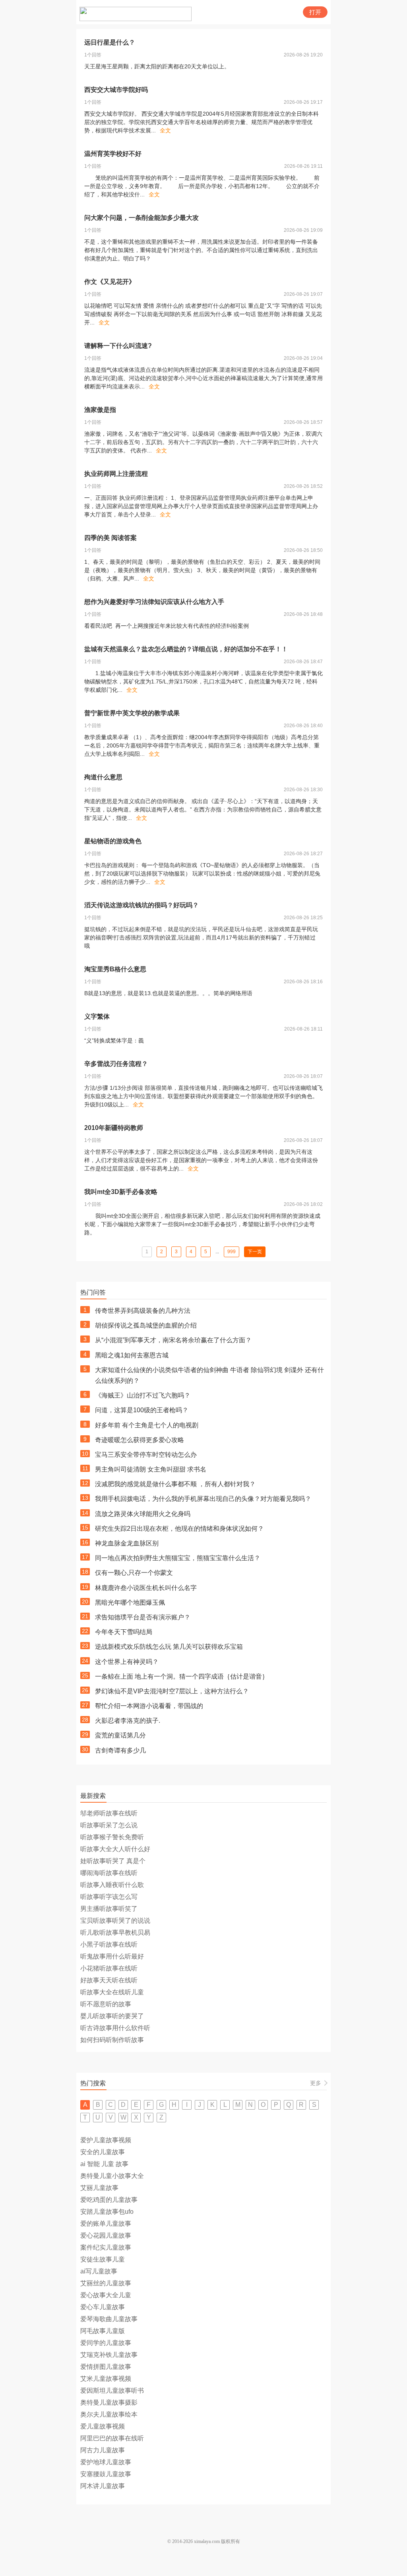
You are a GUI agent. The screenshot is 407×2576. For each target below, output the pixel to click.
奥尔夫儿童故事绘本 (109, 2414)
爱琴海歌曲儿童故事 (109, 2319)
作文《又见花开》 (110, 282)
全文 (165, 130)
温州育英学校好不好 (113, 154)
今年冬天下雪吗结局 (124, 1632)
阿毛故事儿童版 (103, 2331)
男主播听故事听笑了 (109, 1909)
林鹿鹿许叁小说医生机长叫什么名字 (146, 1588)
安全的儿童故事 (103, 2152)
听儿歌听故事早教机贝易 (115, 1932)
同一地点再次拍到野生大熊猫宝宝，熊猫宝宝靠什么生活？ (178, 1558)
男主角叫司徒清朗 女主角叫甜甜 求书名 (151, 1469)
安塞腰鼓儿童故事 (106, 2474)
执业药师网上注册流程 (116, 474)
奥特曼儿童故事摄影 (109, 2402)
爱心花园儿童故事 (106, 2235)
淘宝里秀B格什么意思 (115, 969)
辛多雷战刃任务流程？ (116, 1064)
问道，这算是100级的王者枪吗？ (142, 1410)
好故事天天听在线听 (109, 1980)
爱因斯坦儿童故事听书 (112, 2391)
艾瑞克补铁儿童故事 (109, 2355)
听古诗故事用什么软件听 (115, 2028)
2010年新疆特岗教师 (114, 1128)
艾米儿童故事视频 (106, 2379)
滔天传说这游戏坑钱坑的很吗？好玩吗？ (141, 905)
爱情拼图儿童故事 (106, 2367)
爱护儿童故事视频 (106, 2140)
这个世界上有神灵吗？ (127, 1662)
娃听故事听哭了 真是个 (113, 1861)
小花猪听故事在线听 (109, 1968)
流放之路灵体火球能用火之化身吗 (143, 1514)
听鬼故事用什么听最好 (112, 1956)
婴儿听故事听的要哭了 (112, 2016)
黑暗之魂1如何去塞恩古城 (132, 1355)
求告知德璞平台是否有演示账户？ (143, 1617)
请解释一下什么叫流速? (118, 346)
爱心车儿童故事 (103, 2307)
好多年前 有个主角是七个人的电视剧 (147, 1425)
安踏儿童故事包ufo (107, 2212)
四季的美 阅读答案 (110, 538)
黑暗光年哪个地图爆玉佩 (130, 1602)
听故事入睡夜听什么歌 (112, 1885)
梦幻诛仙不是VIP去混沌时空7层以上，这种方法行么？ (172, 1691)
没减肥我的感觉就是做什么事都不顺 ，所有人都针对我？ (175, 1484)
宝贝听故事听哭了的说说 (115, 1921)
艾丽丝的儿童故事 (106, 2283)
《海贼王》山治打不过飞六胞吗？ (143, 1395)
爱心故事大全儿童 (106, 2295)
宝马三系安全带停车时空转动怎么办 (146, 1455)
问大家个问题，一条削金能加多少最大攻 (141, 218)
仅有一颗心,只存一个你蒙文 (134, 1573)
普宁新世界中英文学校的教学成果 (132, 713)
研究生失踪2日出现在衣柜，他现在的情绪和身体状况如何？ (179, 1529)
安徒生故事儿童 (103, 2259)
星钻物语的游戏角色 (113, 841)
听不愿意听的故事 (106, 2004)
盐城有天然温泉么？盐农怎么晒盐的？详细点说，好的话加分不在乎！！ (186, 649)
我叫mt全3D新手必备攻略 (121, 1192)
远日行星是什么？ (110, 42)
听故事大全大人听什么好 (115, 1849)
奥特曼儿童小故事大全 (112, 2176)
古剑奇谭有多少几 (120, 1750)
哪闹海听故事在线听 (109, 1873)
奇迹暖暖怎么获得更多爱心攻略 (140, 1440)
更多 (316, 2083)
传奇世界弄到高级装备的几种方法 (143, 1311)
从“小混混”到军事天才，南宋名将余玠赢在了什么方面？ (173, 1340)
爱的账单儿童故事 (106, 2224)
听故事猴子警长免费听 (112, 1837)
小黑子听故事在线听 (109, 1944)
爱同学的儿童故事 (106, 2343)
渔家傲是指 (100, 410)
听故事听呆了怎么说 (109, 1825)
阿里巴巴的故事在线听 (112, 2438)
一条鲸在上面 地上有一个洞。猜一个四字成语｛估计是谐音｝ (182, 1676)
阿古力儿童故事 (103, 2450)
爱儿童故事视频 (103, 2426)
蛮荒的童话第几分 (120, 1735)
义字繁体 (97, 1016)
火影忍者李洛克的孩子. (128, 1721)
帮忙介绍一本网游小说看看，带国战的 (149, 1706)
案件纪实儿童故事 (106, 2247)
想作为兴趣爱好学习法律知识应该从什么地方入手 (154, 602)
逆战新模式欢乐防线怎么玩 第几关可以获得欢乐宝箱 (169, 1647)
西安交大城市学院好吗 (116, 90)
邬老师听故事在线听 (109, 1813)
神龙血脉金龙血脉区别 (127, 1543)
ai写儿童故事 (99, 2271)
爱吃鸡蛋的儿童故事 (109, 2200)
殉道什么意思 (103, 777)
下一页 (255, 1252)
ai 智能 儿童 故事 (104, 2164)
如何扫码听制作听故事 (112, 2040)
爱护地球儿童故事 (106, 2462)
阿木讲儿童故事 (103, 2486)
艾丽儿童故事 (99, 2188)
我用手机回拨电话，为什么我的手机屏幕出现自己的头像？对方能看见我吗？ (203, 1499)
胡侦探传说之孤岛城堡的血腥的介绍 (146, 1325)
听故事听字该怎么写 (109, 1897)
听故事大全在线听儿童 (112, 1992)
